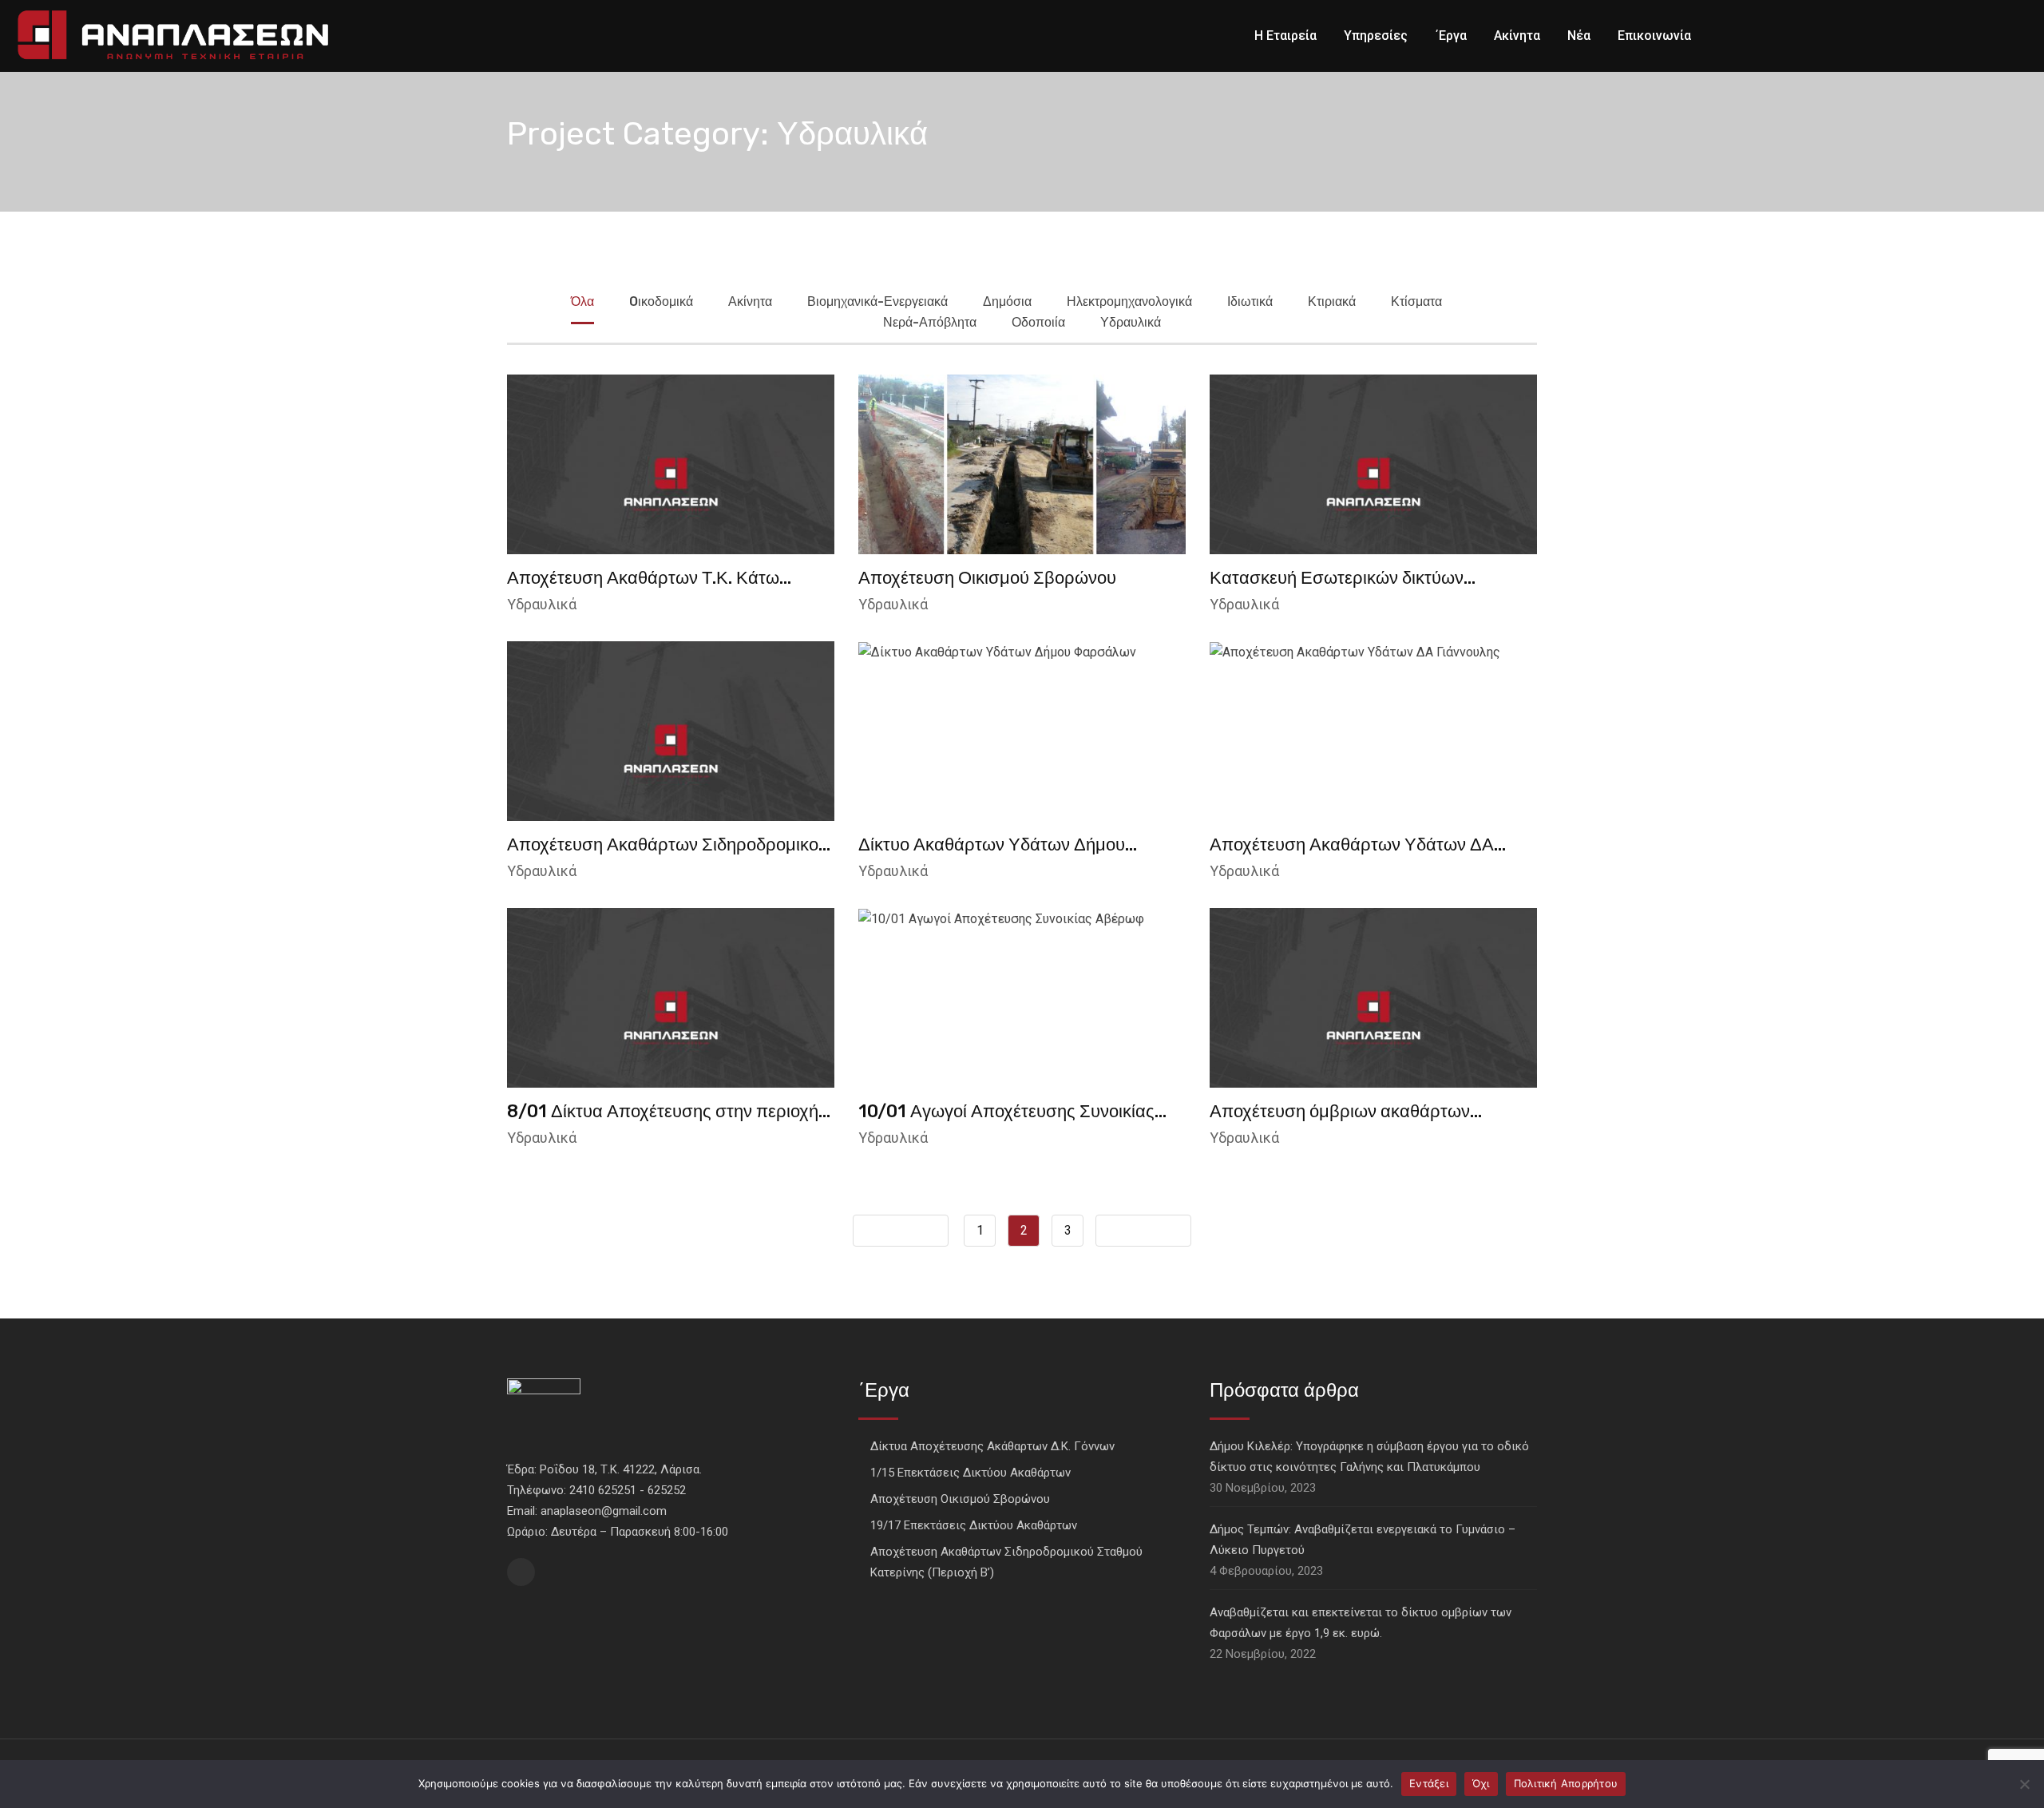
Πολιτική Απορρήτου (1566, 1783)
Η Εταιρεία (1285, 36)
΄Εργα (1451, 36)
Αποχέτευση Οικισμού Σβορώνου (987, 578)
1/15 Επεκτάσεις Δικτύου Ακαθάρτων (971, 1473)
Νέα (1579, 36)
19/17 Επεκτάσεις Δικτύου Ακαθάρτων (974, 1525)
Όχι (1481, 1783)
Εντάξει (1429, 1783)
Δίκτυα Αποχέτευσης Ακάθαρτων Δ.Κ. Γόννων (992, 1446)
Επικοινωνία (1654, 36)
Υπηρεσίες (1376, 36)
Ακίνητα (1517, 36)
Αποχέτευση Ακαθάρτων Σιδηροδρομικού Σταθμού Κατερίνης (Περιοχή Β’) (1006, 1562)
